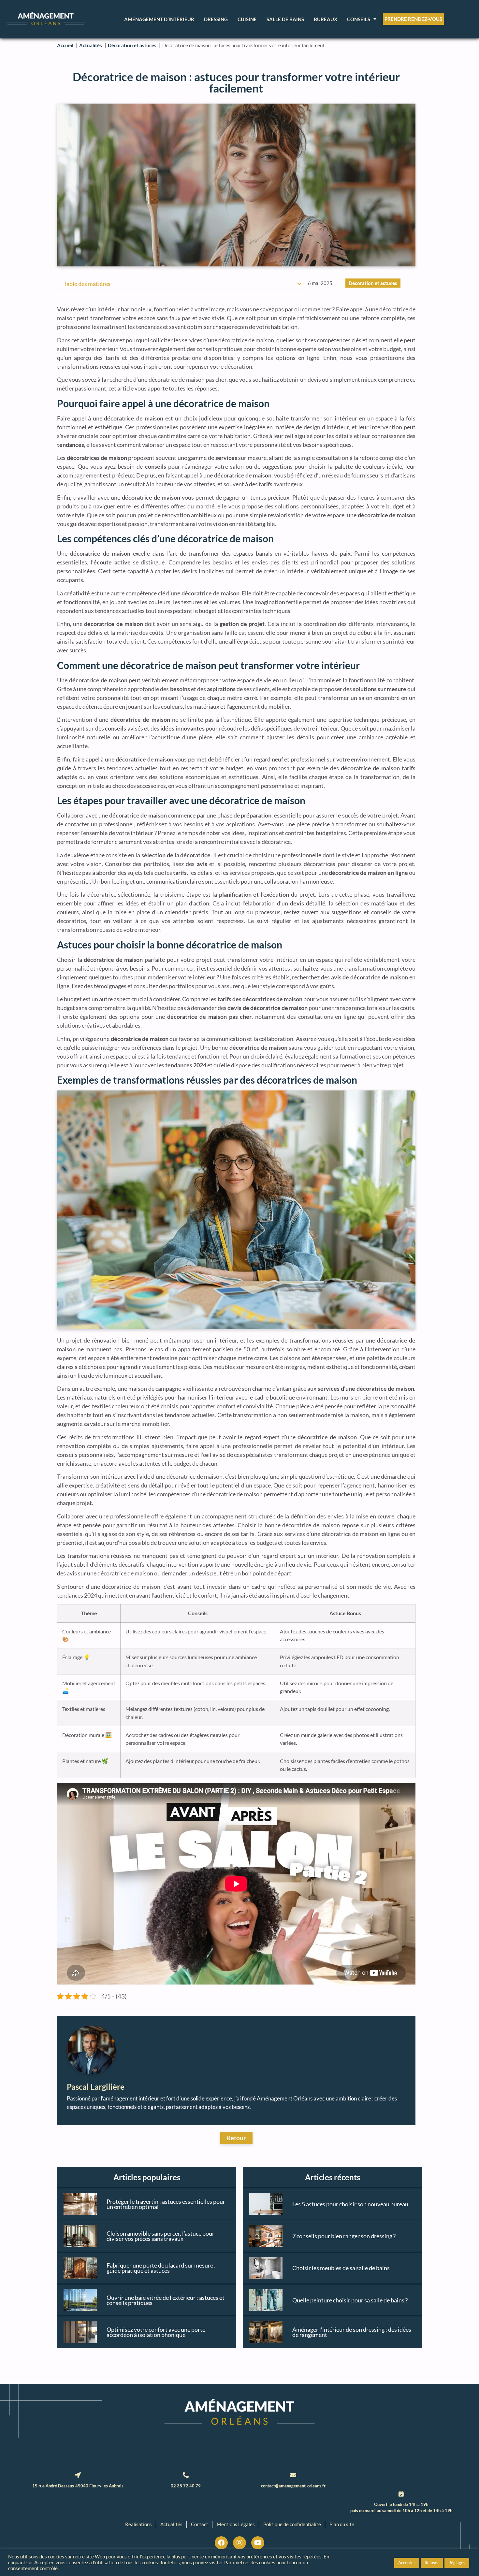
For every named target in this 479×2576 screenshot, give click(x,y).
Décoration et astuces (373, 283)
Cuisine (247, 19)
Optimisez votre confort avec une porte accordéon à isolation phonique (156, 2332)
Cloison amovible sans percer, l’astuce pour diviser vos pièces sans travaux (160, 2236)
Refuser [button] (432, 2563)
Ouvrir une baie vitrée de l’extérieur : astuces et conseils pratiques (166, 2300)
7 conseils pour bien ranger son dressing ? (344, 2236)
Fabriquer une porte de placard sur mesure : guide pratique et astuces (161, 2268)
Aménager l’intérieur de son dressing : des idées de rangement (352, 2332)
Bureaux (326, 19)
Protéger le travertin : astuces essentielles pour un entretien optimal (166, 2204)
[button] (299, 284)
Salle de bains (285, 19)
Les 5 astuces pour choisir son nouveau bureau (350, 2204)
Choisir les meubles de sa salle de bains (341, 2268)
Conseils (359, 19)
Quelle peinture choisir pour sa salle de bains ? (350, 2300)
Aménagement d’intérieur (159, 19)
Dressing (216, 19)
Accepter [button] (407, 2563)
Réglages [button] (457, 2563)
